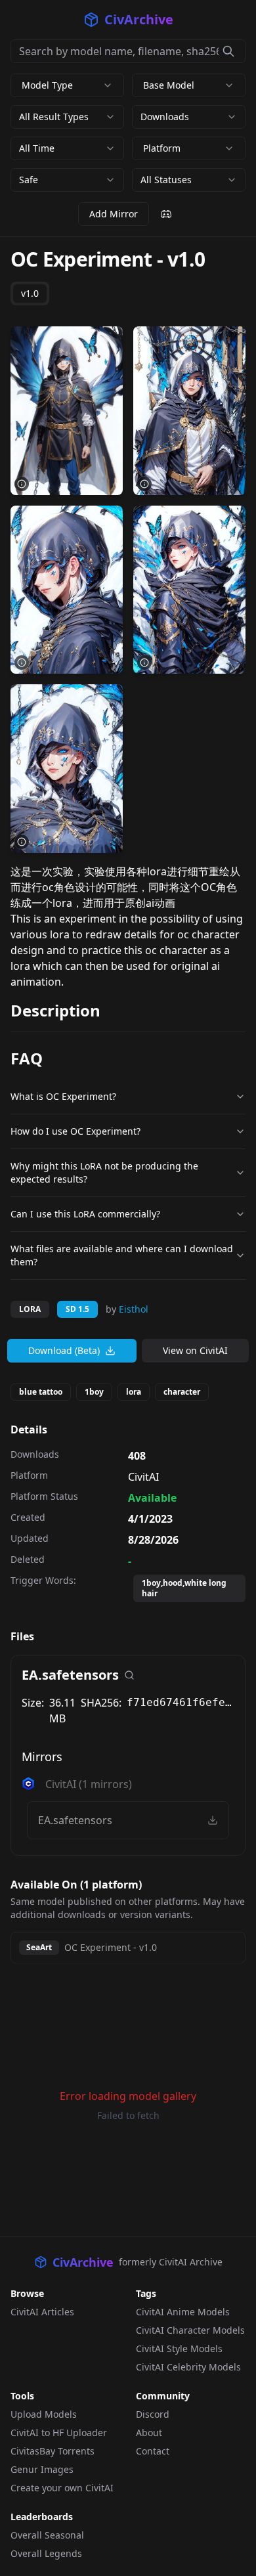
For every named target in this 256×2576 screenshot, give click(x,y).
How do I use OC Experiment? (75, 1131)
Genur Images (42, 2469)
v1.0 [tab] (30, 293)
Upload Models (44, 2414)
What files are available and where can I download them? (122, 1255)
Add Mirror (114, 214)
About (149, 2433)
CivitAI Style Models (179, 2348)
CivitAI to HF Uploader (59, 2433)
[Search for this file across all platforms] (129, 1675)
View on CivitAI (195, 1350)
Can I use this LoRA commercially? (85, 1214)
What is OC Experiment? (63, 1096)
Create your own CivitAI (62, 2488)
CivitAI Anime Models (183, 2312)
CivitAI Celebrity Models (188, 2367)
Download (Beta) (64, 1350)
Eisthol (134, 1309)
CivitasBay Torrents (53, 2451)
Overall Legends (46, 2553)
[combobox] (67, 117)
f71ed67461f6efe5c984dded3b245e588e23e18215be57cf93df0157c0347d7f (181, 1702)
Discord (153, 2414)
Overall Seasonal (47, 2535)
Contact (153, 2451)
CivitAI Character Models (190, 2330)
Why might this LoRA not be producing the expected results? (104, 1172)
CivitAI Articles (42, 2312)
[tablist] (30, 294)
